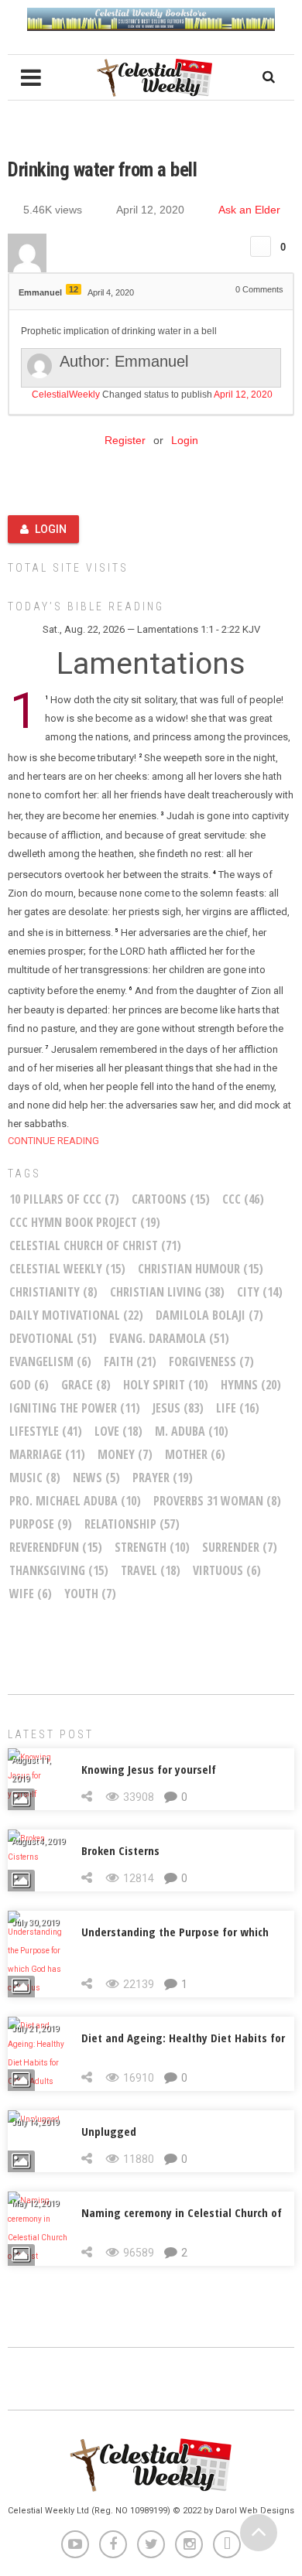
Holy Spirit (166, 1385)
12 (74, 289)
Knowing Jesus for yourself (149, 1769)
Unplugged (109, 2131)
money (125, 1454)
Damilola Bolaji (209, 1315)
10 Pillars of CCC (64, 1199)
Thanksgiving (59, 1570)
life (238, 1408)
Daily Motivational (76, 1315)
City (260, 1292)
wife (31, 1594)
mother (195, 1454)
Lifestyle (46, 1431)
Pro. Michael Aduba (75, 1501)
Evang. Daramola (169, 1338)
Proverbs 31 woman (217, 1501)
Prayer (163, 1478)
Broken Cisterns (120, 1850)
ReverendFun (56, 1547)
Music (35, 1478)
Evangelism (50, 1361)
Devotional (53, 1338)
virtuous (227, 1570)
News (96, 1478)
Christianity (53, 1292)
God (29, 1385)
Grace (86, 1385)
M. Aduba (192, 1431)
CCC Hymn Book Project (85, 1222)
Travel (151, 1570)
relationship (132, 1524)
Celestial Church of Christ (95, 1245)
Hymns (251, 1385)
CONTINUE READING (53, 1141)
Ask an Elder (249, 210)
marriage (47, 1454)
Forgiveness (211, 1361)
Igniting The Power (75, 1408)
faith (130, 1361)
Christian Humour (201, 1269)
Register (125, 440)
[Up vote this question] (261, 246)
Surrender (240, 1547)
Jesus (178, 1408)
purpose (41, 1524)
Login (185, 440)
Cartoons (171, 1199)
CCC (243, 1199)
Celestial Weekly (67, 1269)
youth (90, 1594)
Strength (152, 1547)
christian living (167, 1292)
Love (118, 1431)
